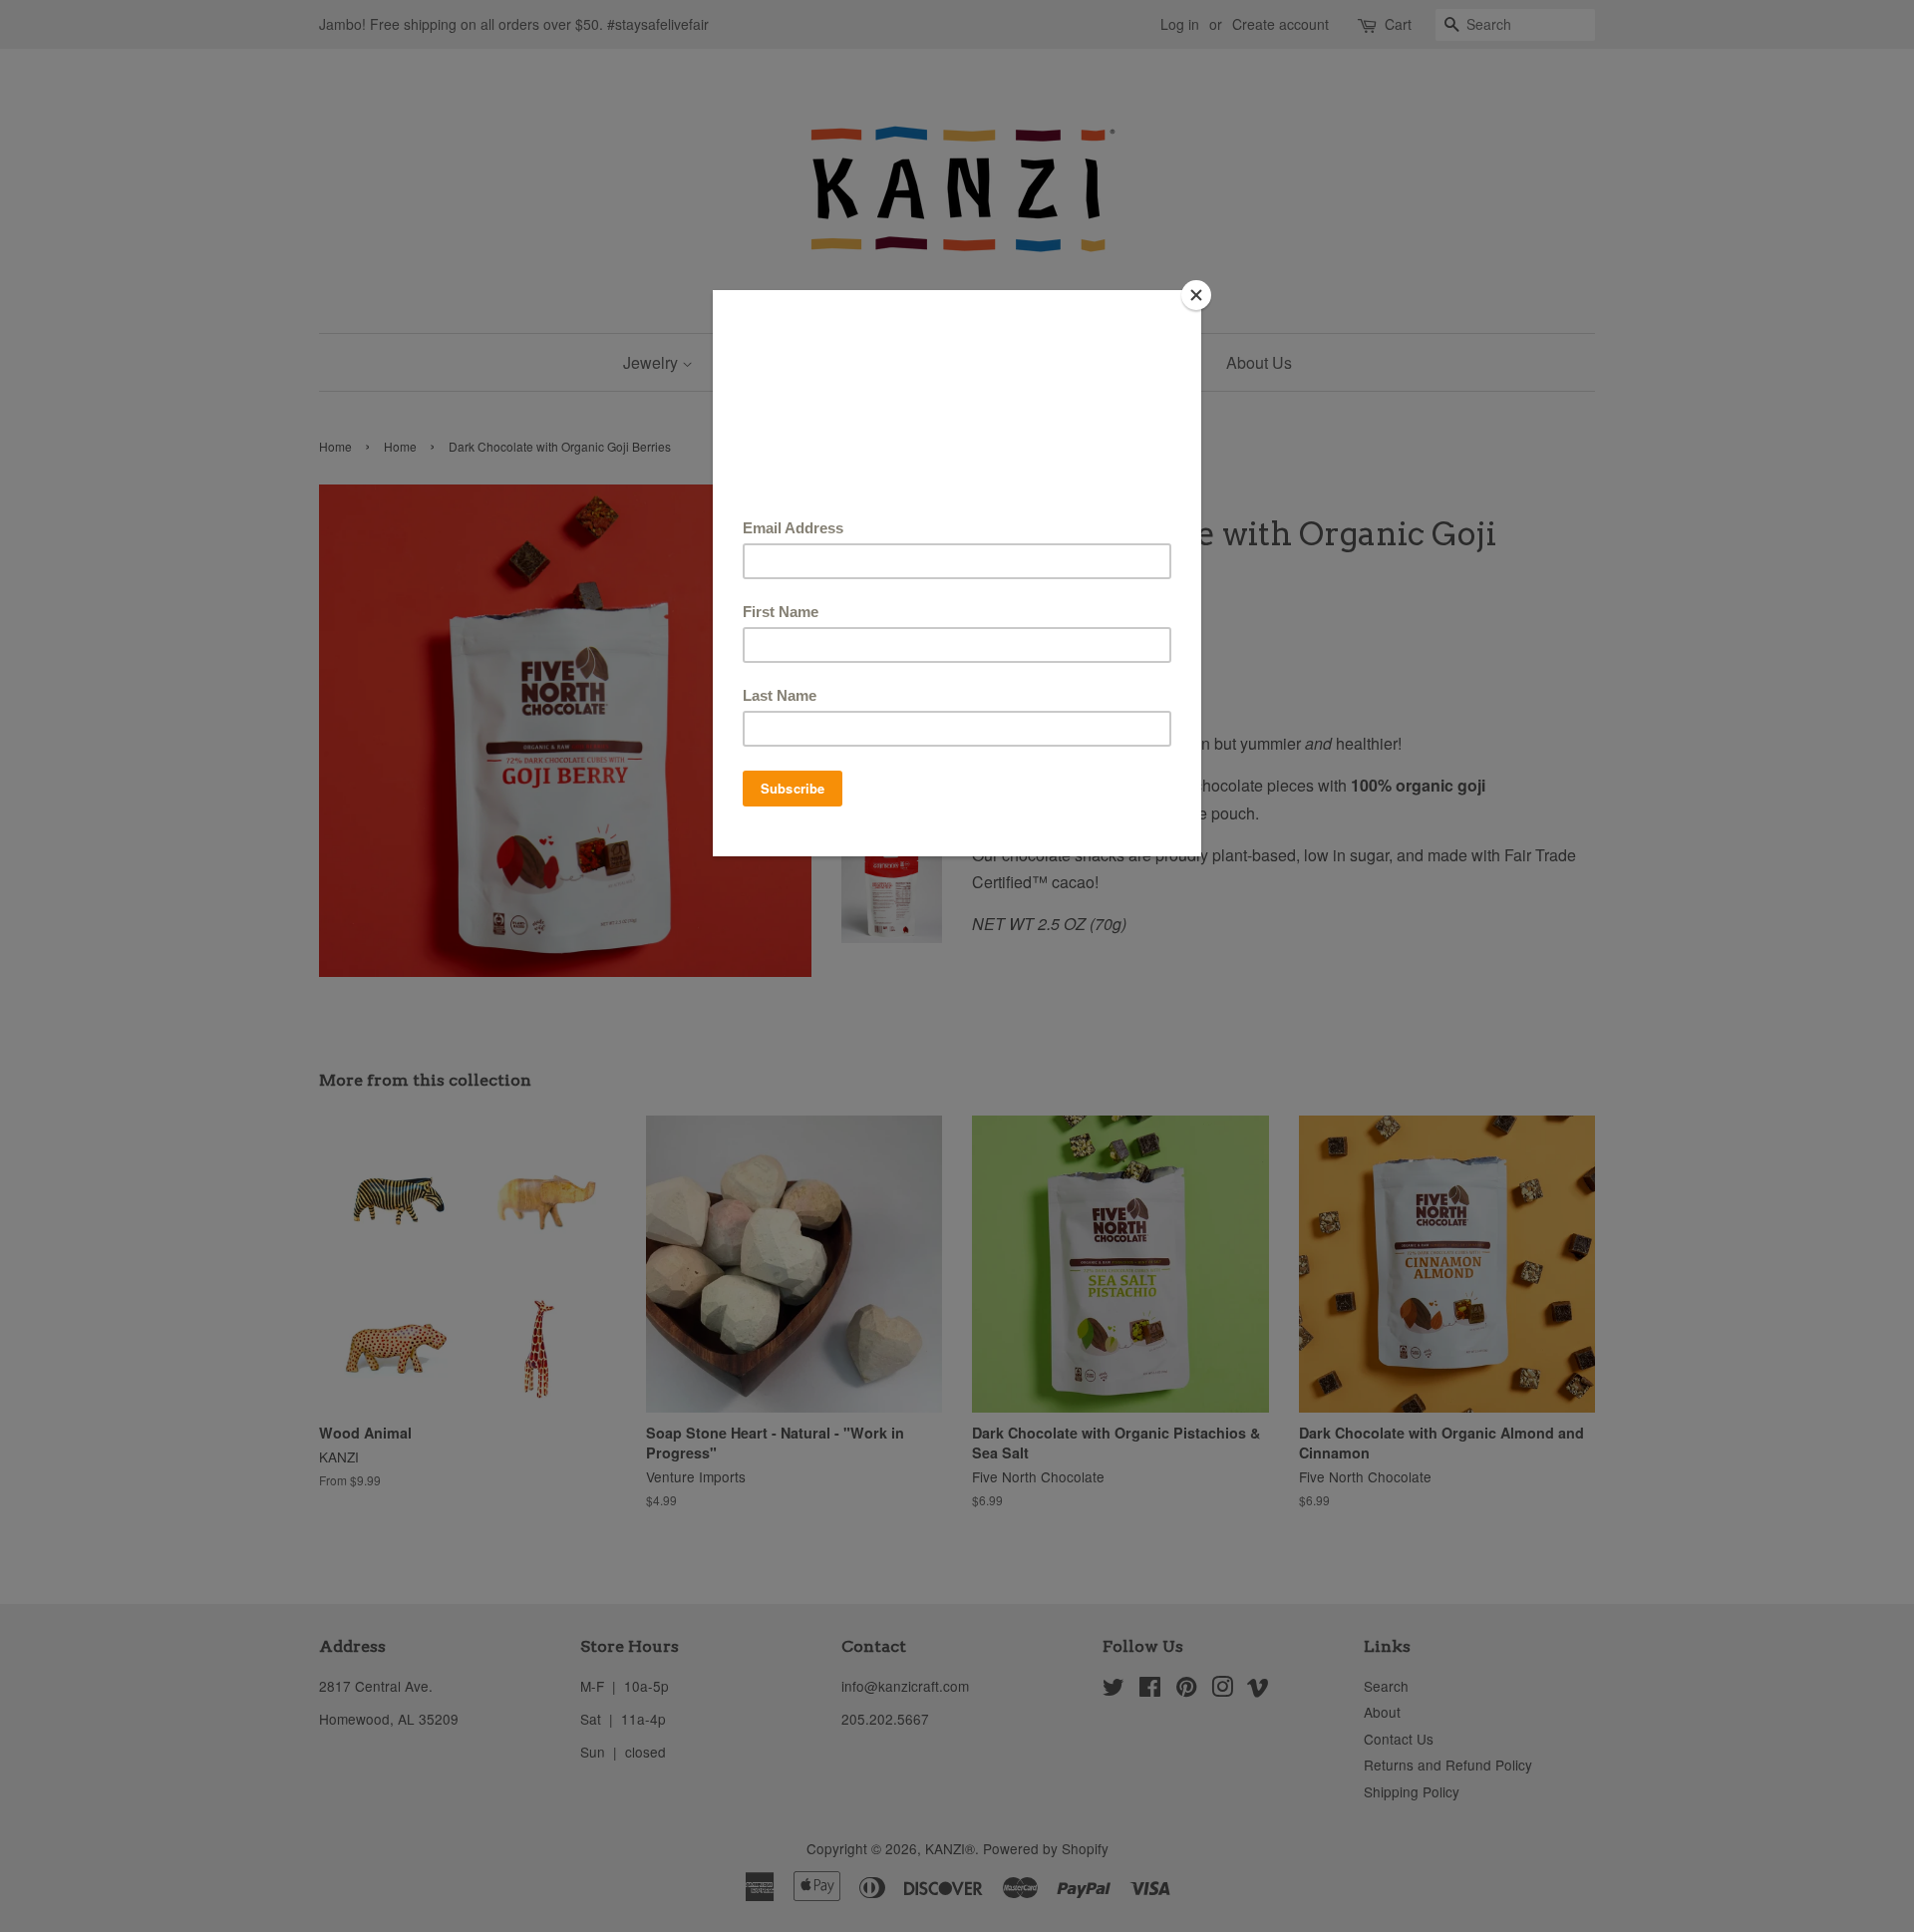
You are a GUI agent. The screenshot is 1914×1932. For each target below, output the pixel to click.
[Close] (1196, 295)
